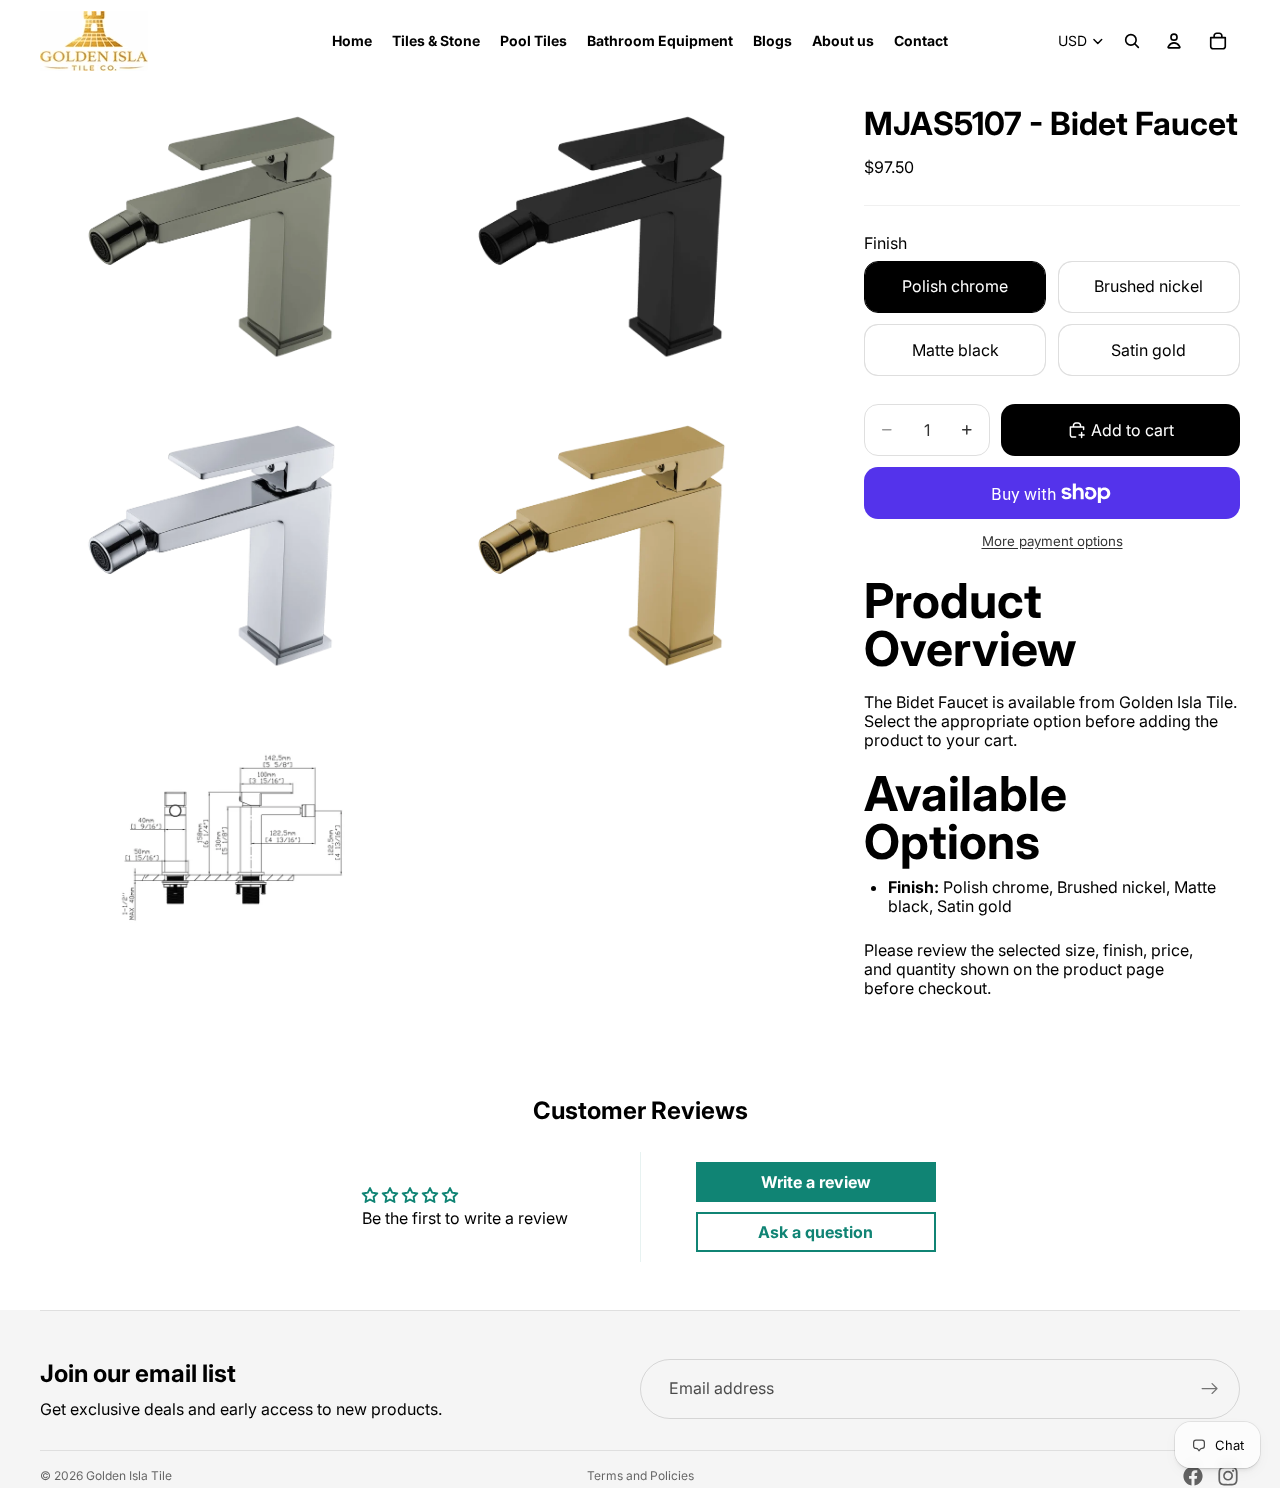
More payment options (1052, 541)
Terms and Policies (640, 1476)
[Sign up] (1210, 1389)
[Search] (1132, 41)
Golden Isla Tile (129, 1475)
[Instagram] (1228, 1476)
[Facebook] (1193, 1476)
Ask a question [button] (815, 1232)
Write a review (816, 1182)
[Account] (1174, 41)
